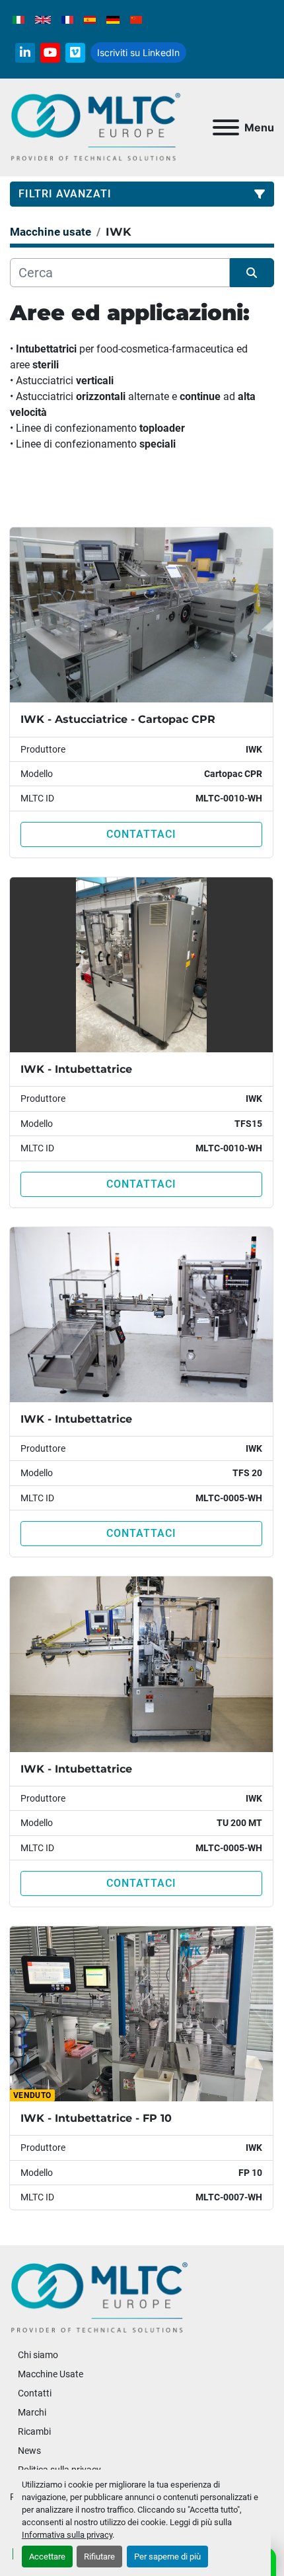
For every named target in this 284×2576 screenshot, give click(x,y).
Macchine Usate (51, 2374)
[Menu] (226, 127)
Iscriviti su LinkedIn (138, 52)
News (29, 2451)
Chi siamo (38, 2355)
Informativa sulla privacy (67, 2535)
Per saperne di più (167, 2557)
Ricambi (34, 2431)
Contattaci (141, 834)
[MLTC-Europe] (99, 2297)
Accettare (47, 2557)
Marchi (32, 2412)
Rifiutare (99, 2557)
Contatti (35, 2393)
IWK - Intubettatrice (76, 1069)
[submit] (252, 273)
